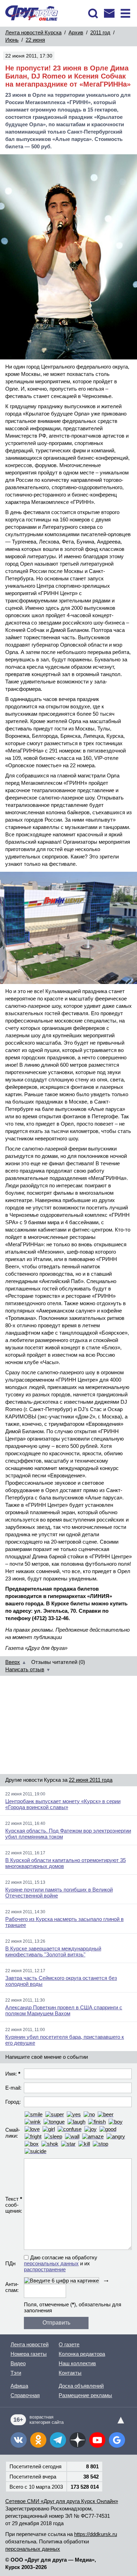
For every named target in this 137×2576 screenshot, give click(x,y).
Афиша (19, 2386)
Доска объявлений (81, 2386)
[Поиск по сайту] (93, 13)
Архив (76, 32)
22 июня (35, 40)
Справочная (25, 2395)
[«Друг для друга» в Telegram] (58, 2440)
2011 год (100, 32)
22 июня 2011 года (91, 1780)
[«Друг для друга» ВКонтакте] (19, 2440)
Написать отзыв (25, 1669)
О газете (69, 2344)
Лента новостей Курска (33, 32)
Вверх (13, 1662)
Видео (18, 2363)
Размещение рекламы (85, 2395)
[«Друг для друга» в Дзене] (78, 2440)
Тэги (16, 2373)
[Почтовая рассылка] (109, 13)
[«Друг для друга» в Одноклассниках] (38, 2440)
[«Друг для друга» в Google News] (117, 2440)
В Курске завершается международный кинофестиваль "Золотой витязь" (53, 1951)
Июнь (12, 40)
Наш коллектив (77, 2363)
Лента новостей (30, 2344)
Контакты (70, 2373)
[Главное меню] (125, 13)
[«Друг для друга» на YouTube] (97, 2440)
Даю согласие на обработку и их (61, 2263)
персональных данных (51, 2263)
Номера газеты (29, 2354)
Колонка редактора (82, 2354)
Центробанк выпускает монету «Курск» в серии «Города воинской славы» (63, 1804)
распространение (45, 2269)
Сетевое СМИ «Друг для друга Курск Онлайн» (62, 2501)
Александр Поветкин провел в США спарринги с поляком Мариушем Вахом (64, 2010)
